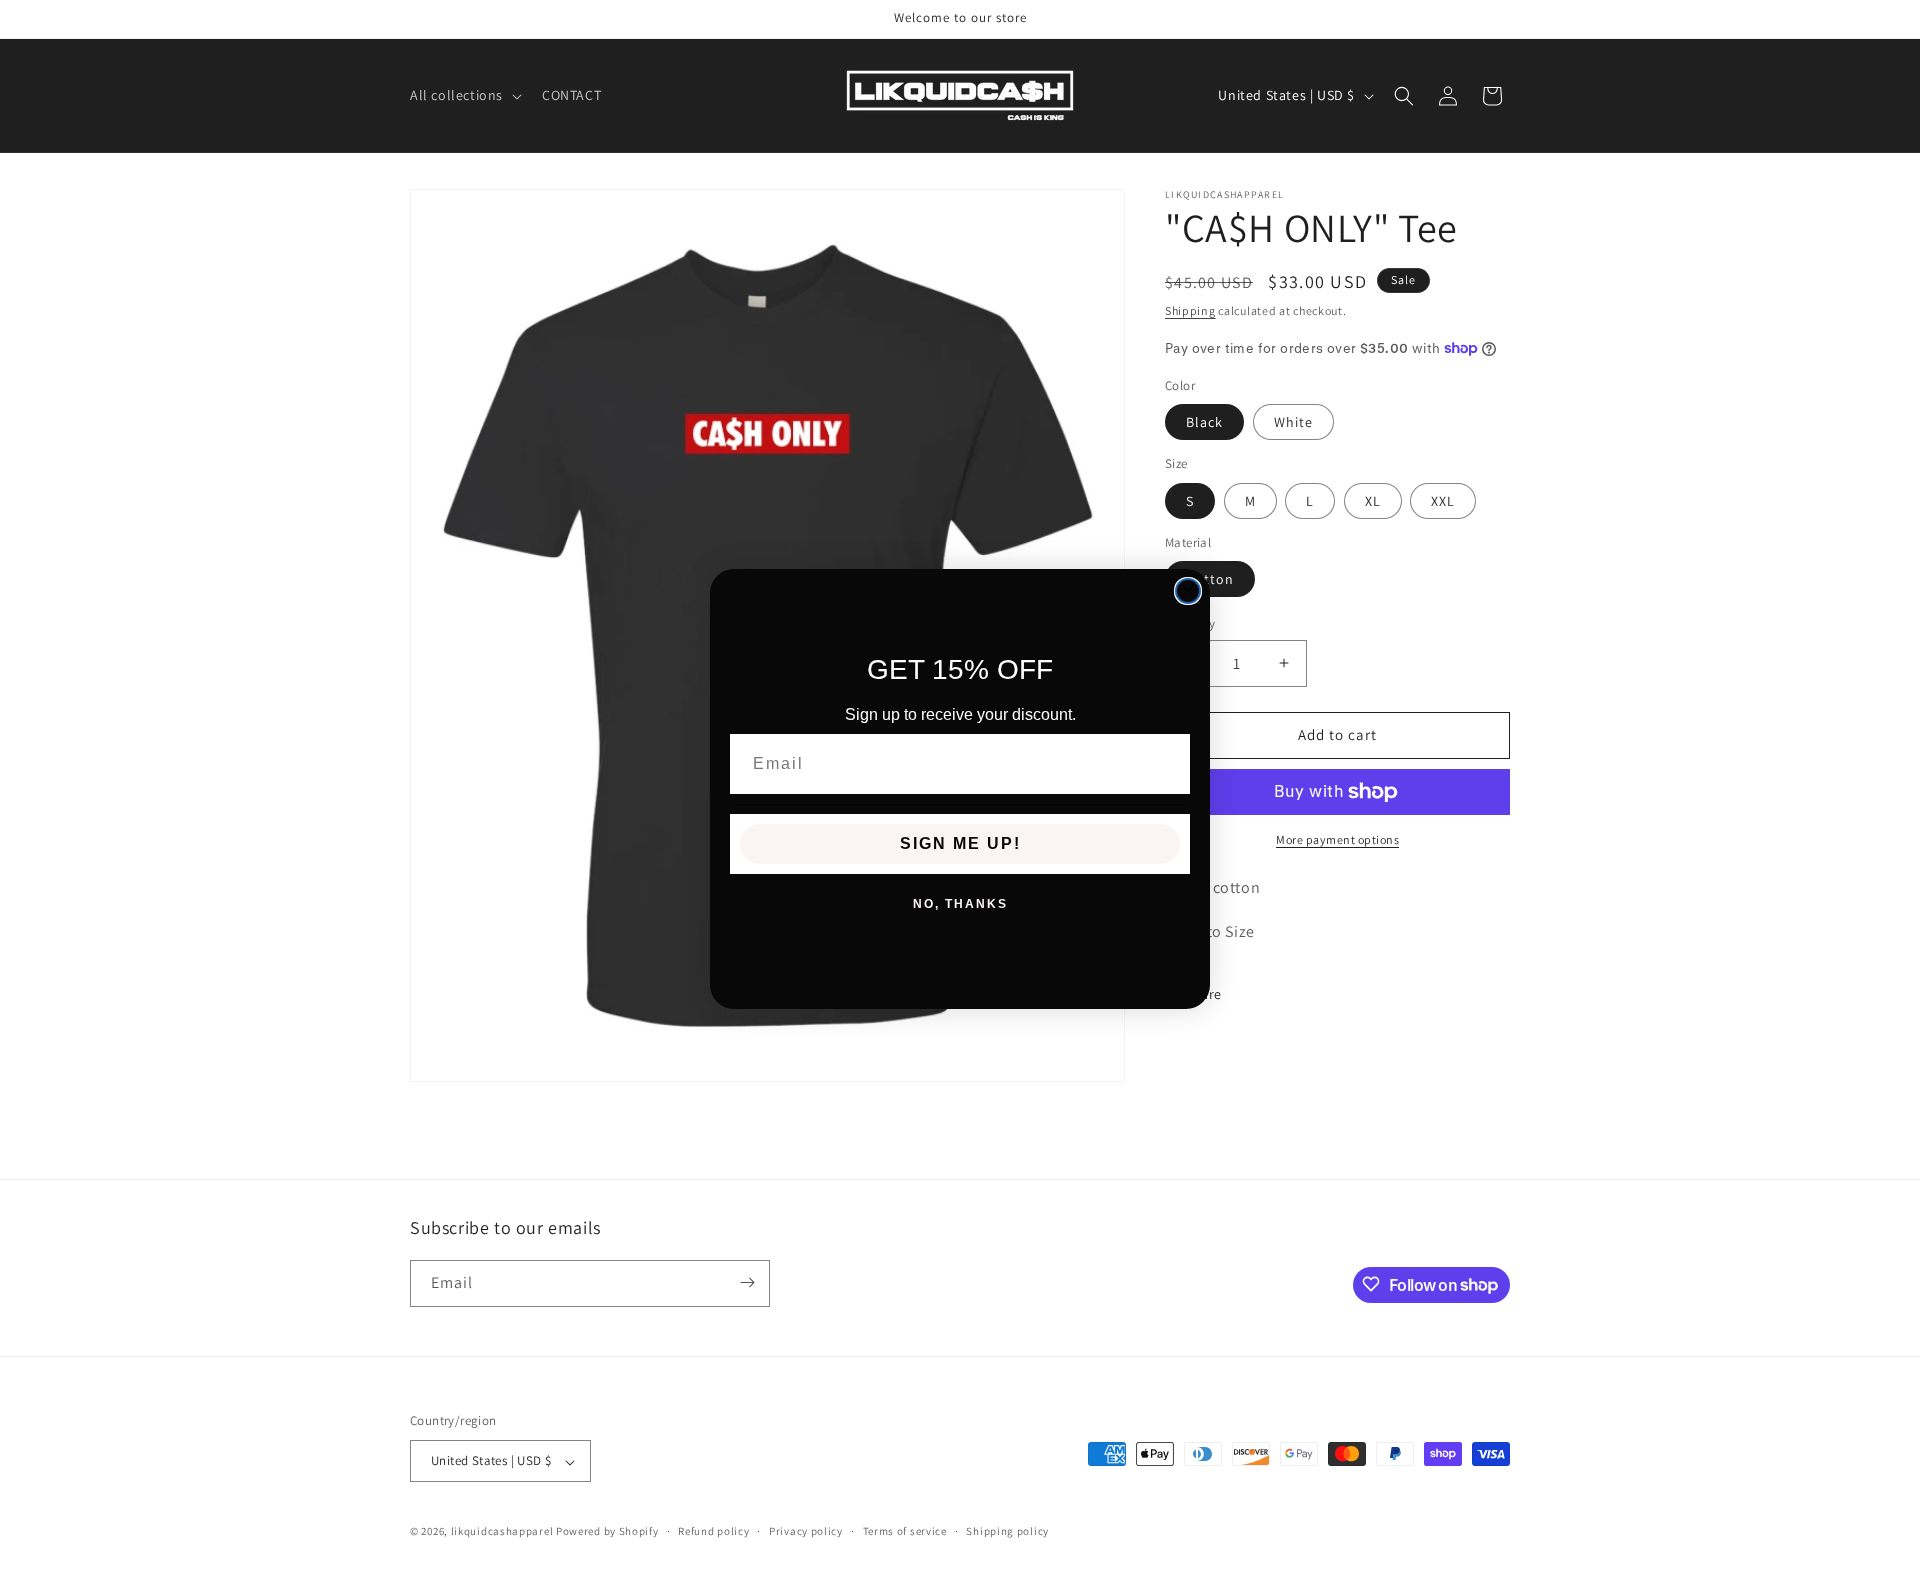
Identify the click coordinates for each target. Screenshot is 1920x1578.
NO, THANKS (960, 904)
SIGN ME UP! (960, 843)
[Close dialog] (1188, 591)
